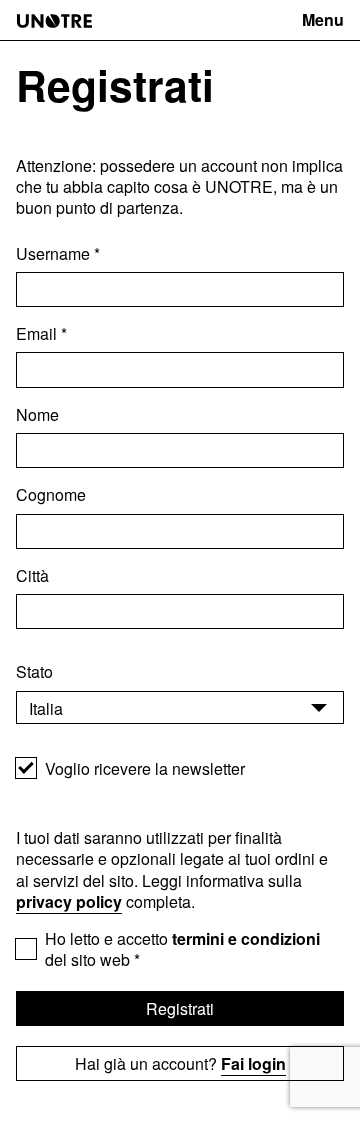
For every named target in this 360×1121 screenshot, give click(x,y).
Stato (36, 671)
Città (34, 575)
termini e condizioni (246, 938)
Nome (37, 414)
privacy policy (69, 901)
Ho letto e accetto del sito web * (182, 949)
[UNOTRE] (54, 21)
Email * (41, 333)
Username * (58, 253)
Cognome (51, 494)
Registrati (180, 1008)
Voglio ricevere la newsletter (145, 768)
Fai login (253, 1063)
